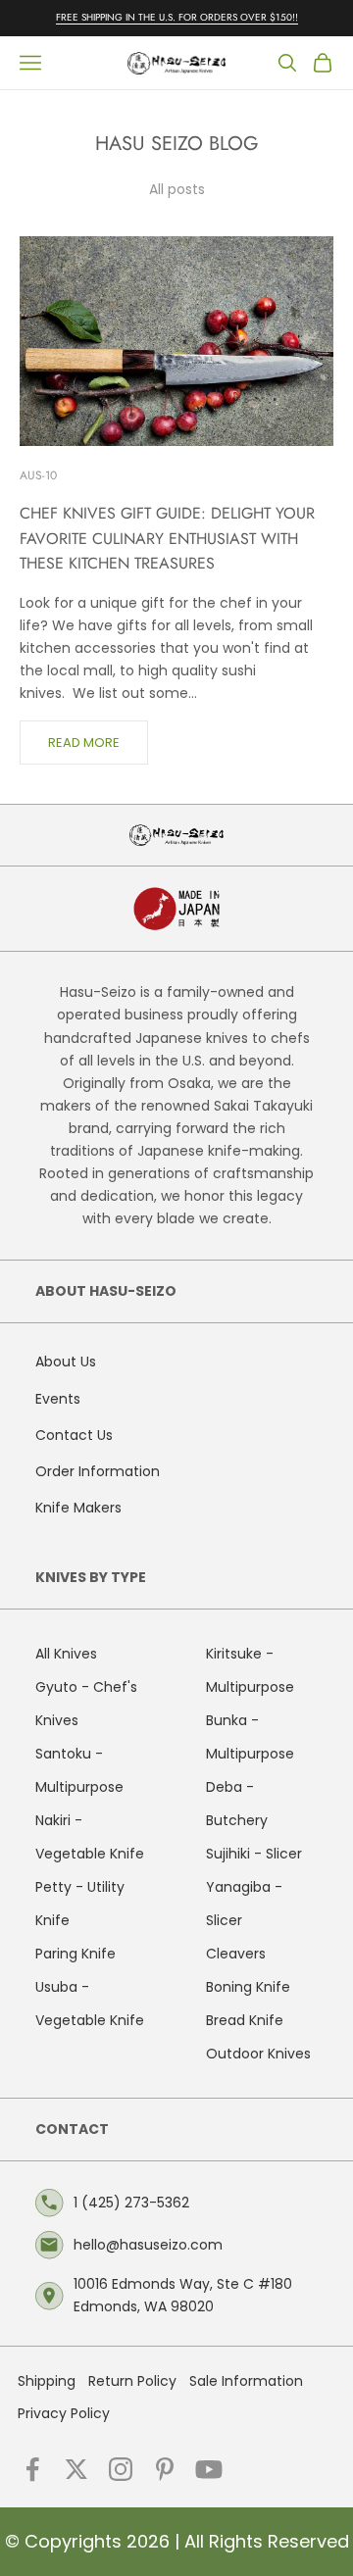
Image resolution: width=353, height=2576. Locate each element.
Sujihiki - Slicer (254, 1854)
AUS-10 (38, 475)
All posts (177, 189)
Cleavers (236, 1954)
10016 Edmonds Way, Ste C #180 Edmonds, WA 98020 (183, 2295)
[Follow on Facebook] (32, 2469)
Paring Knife (76, 1954)
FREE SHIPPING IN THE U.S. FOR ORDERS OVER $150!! (177, 17)
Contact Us (74, 1435)
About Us (66, 1362)
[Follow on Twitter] (76, 2469)
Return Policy (132, 2381)
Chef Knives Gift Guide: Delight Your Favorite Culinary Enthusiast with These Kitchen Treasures (167, 538)
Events (58, 1399)
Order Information (98, 1471)
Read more (84, 743)
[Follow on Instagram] (121, 2469)
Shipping (47, 2381)
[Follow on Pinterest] (165, 2469)
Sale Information (246, 2381)
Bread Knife (245, 2020)
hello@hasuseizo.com (148, 2245)
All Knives (66, 1654)
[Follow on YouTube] (209, 2469)
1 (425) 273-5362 (131, 2203)
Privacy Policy (64, 2413)
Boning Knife (248, 1987)
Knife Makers (78, 1508)
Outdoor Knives (258, 2054)
